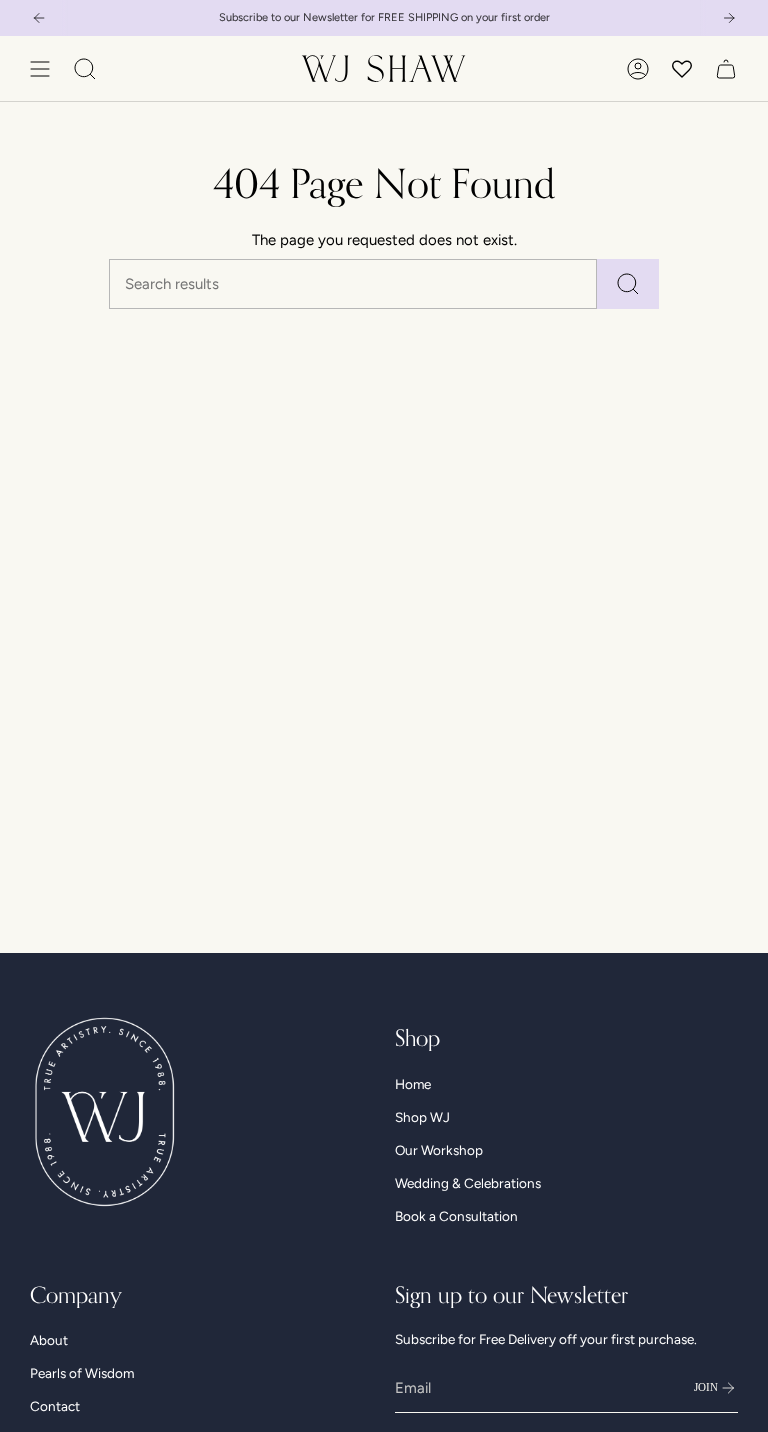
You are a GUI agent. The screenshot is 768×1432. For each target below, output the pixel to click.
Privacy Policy (490, 807)
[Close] (642, 580)
